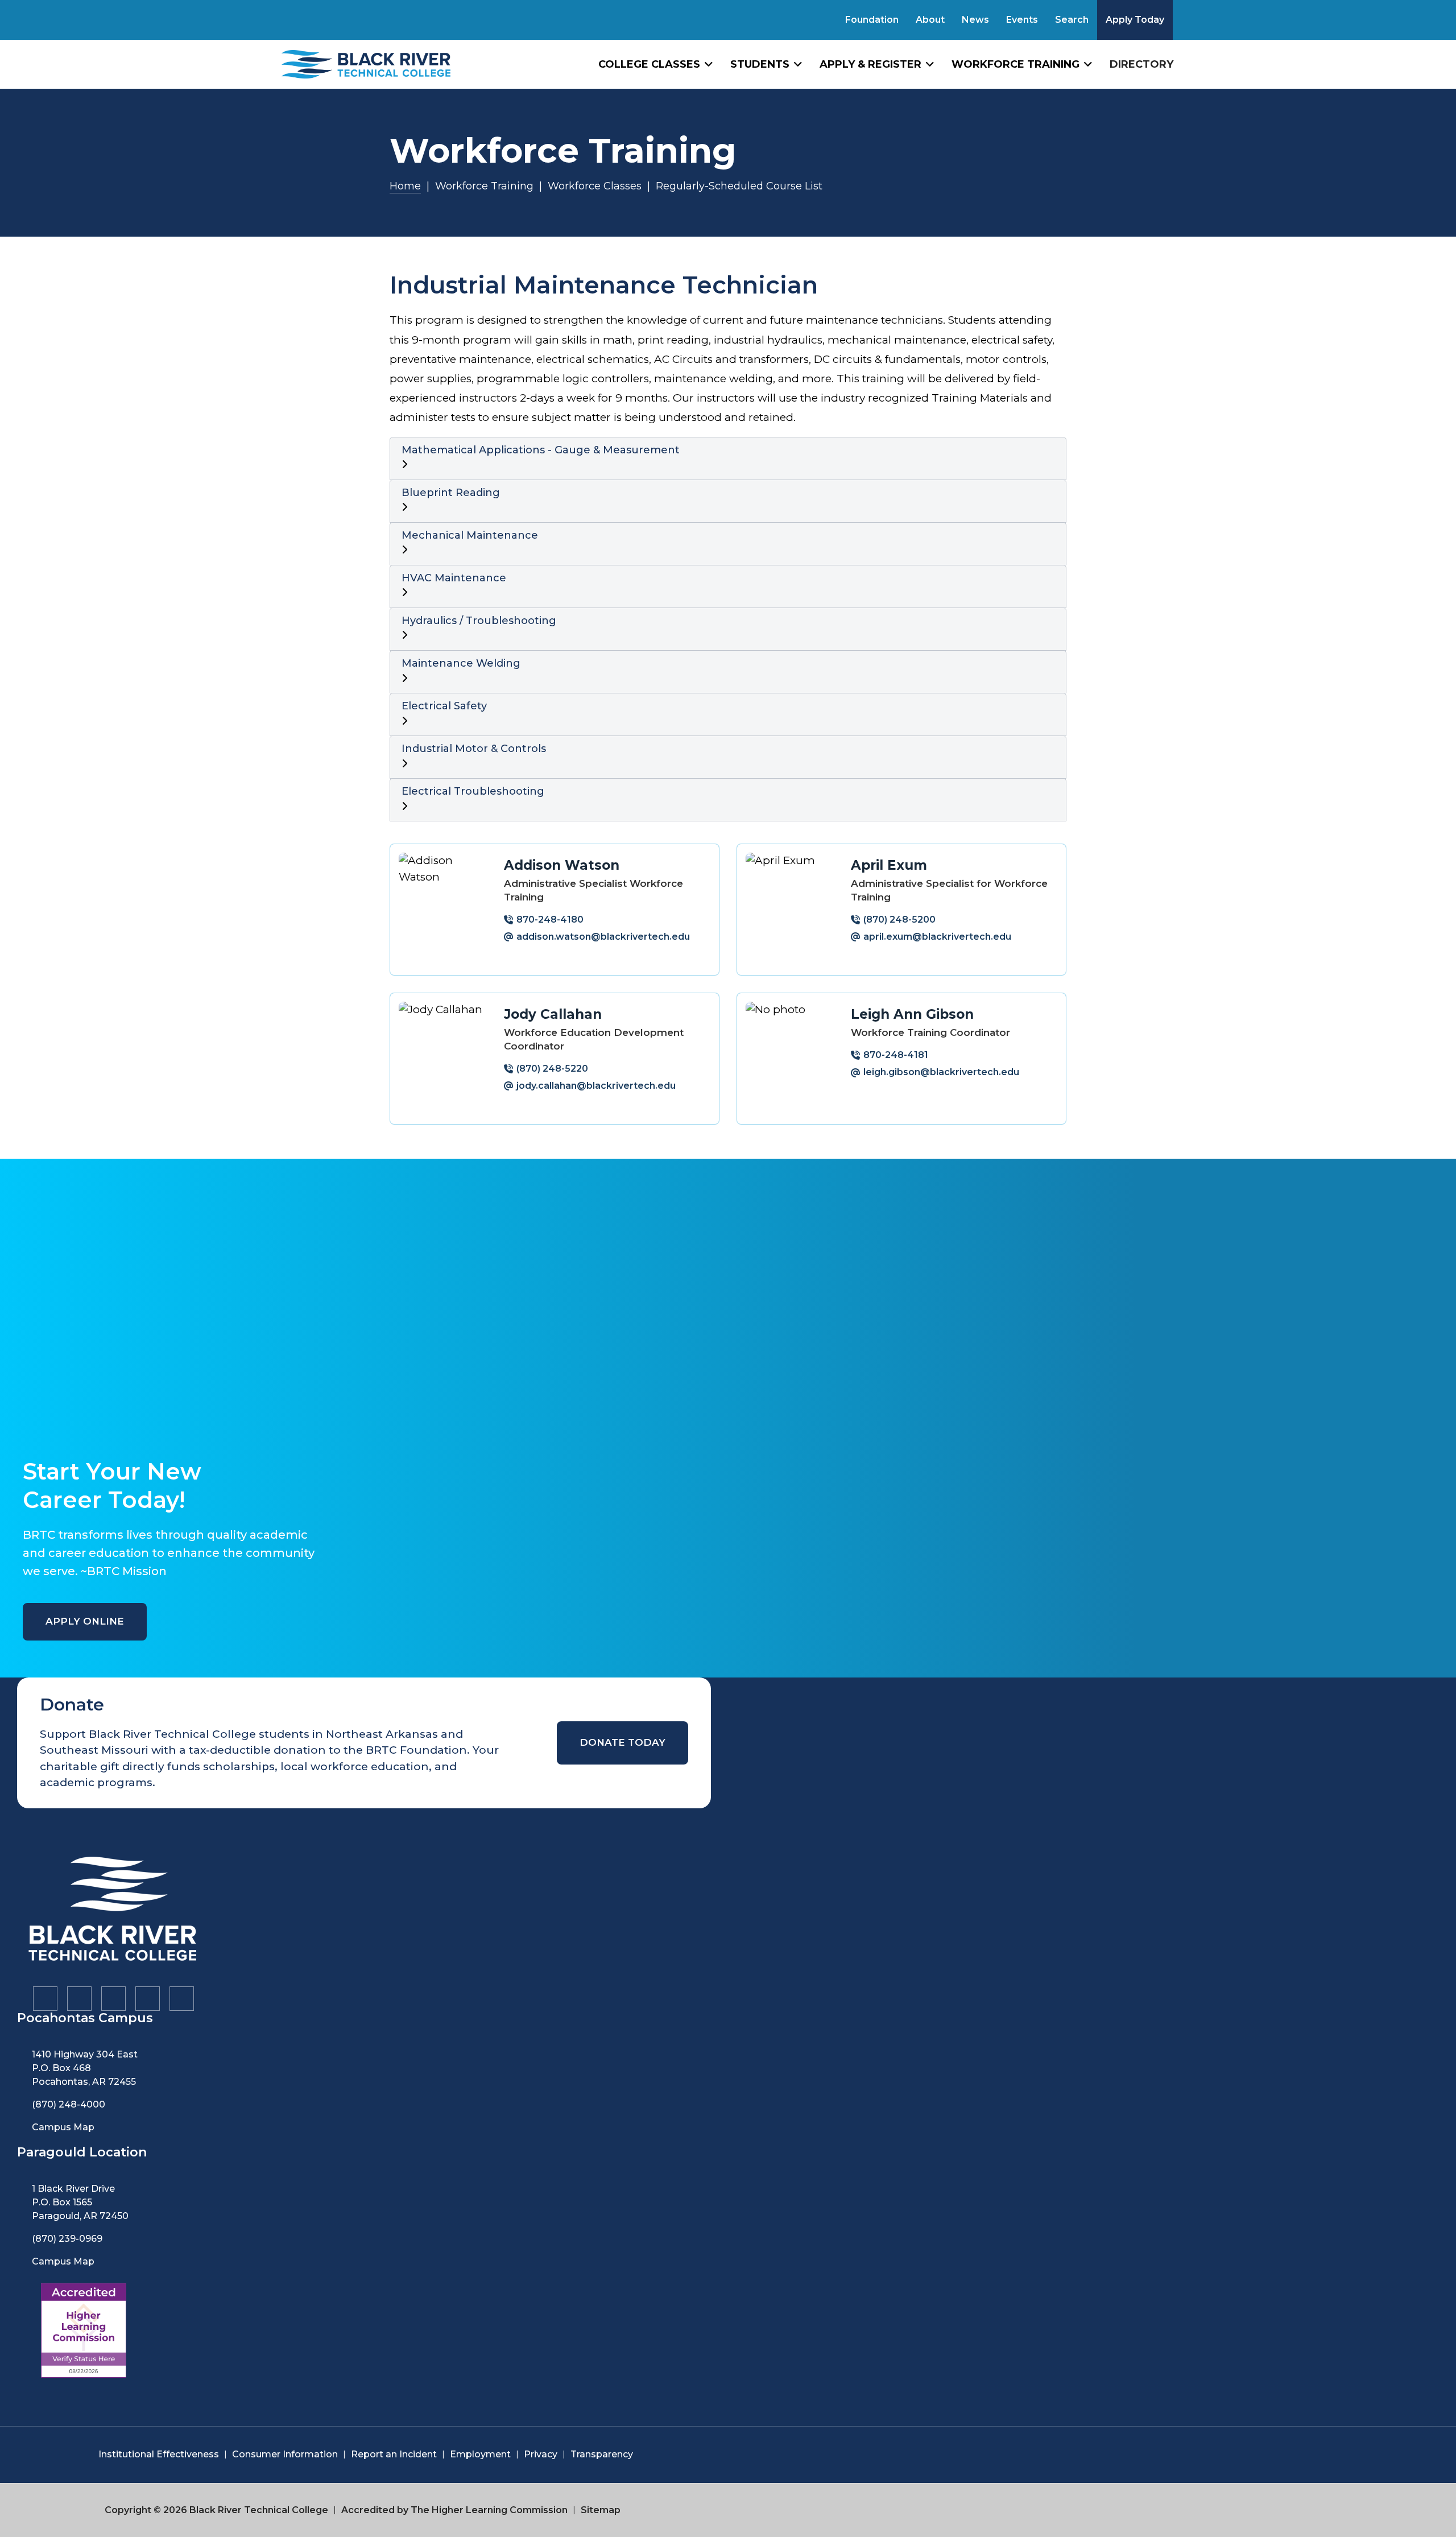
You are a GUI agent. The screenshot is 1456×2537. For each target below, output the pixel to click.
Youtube (113, 1998)
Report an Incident (394, 2454)
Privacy (541, 2454)
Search (1072, 20)
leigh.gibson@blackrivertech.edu (941, 1072)
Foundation (872, 20)
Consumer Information (285, 2454)
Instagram (78, 1998)
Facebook (44, 1998)
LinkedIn (147, 1998)
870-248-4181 (896, 1055)
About (930, 20)
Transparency (602, 2454)
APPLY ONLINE (85, 1621)
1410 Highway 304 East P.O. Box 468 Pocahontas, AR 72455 (85, 2068)
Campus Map (63, 2127)
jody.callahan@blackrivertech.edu (596, 1086)
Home (405, 186)
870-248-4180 (550, 920)
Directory (1141, 64)
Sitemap (601, 2510)
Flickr (181, 1998)
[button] (728, 458)
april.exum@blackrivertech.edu (937, 937)
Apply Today (1135, 20)
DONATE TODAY (622, 1742)
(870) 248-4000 (69, 2104)
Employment (480, 2454)
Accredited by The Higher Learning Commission (454, 2510)
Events (1022, 20)
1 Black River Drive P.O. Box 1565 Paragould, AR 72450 (80, 2202)
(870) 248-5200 (899, 920)
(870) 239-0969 (67, 2239)
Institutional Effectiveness (159, 2454)
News (975, 20)
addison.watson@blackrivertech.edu (603, 937)
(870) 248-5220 (552, 1069)
